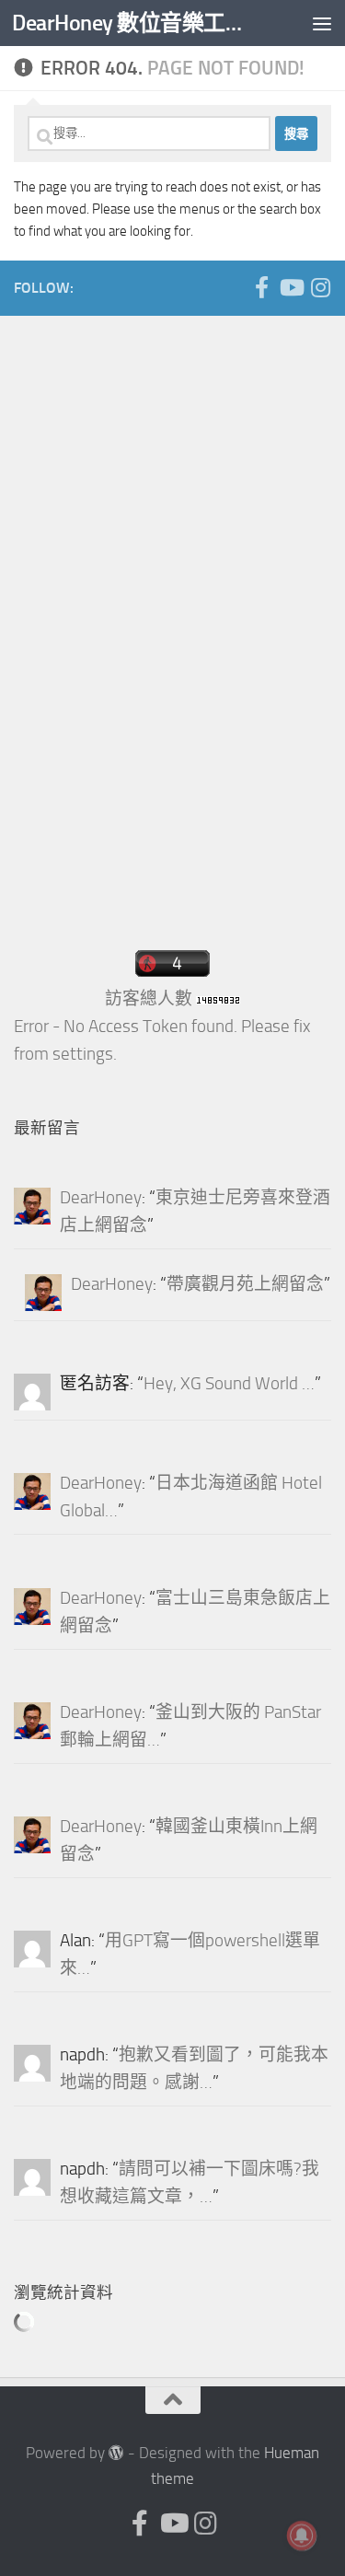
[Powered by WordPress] (116, 2453)
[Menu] (322, 23)
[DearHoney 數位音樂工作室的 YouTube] (291, 287)
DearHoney (101, 1198)
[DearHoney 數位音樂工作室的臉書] (261, 287)
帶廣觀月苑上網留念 (245, 1284)
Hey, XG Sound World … (229, 1384)
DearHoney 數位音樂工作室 (136, 23)
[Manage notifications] (302, 2535)
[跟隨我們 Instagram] (320, 287)
